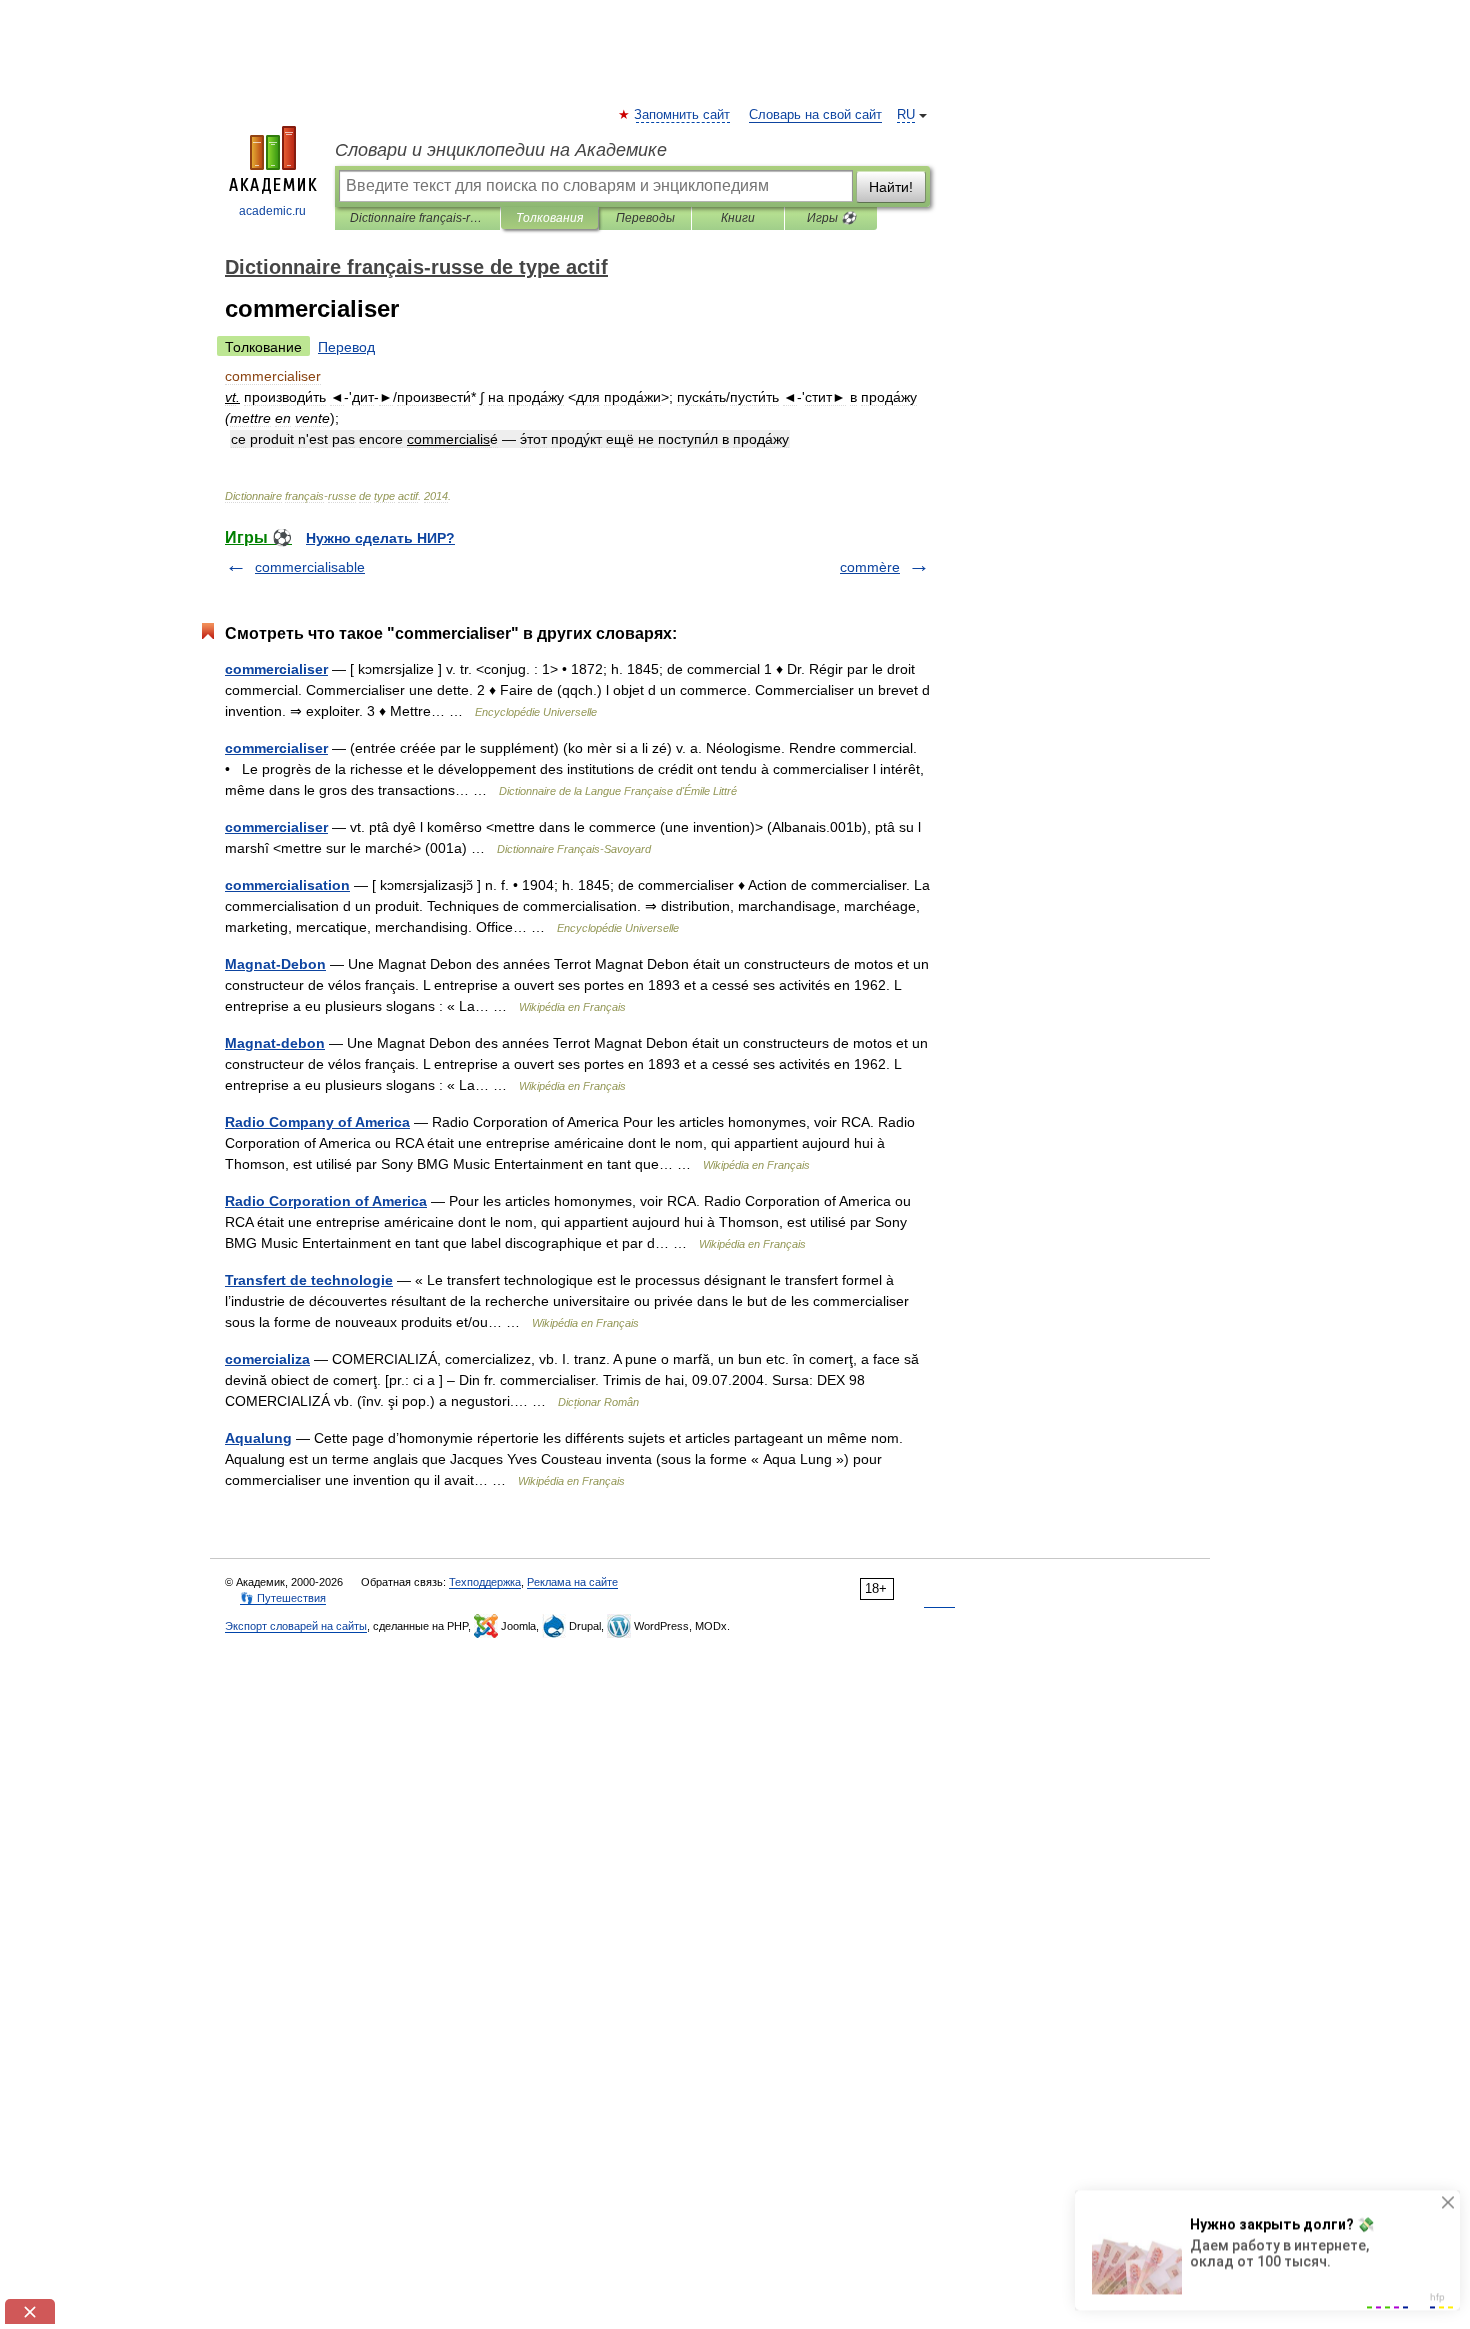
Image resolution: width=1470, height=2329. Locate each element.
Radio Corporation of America (326, 1201)
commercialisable (310, 567)
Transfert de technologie (309, 1280)
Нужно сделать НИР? (380, 538)
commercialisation (287, 885)
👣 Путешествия (283, 1598)
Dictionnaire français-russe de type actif (417, 218)
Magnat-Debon (275, 964)
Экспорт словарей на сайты (296, 1626)
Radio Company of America (317, 1122)
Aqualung (258, 1438)
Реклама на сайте (572, 1582)
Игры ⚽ (831, 218)
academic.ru (272, 211)
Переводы (645, 218)
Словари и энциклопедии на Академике (501, 150)
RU (906, 115)
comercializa (267, 1359)
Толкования (549, 218)
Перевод (346, 347)
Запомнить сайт (683, 115)
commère (870, 567)
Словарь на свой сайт (815, 115)
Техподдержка (485, 1582)
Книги (738, 218)
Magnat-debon (275, 1043)
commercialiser (276, 669)
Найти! (891, 187)
